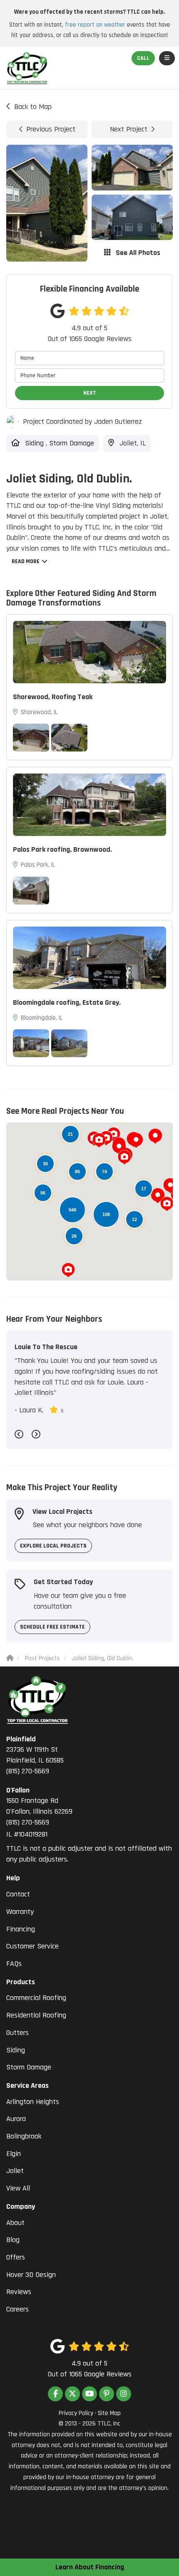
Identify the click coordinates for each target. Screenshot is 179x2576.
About (15, 2223)
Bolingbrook (24, 2136)
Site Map (109, 2413)
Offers (16, 2257)
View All (18, 2188)
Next (90, 393)
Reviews (19, 2292)
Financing (21, 1929)
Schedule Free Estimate (52, 1627)
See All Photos (137, 253)
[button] (136, 1140)
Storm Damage (29, 2067)
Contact (18, 1894)
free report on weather (95, 25)
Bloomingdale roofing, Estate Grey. (67, 1002)
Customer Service (32, 1946)
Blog (13, 2240)
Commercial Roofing (36, 1998)
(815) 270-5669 (35, 1755)
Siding (16, 2050)
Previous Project (51, 129)
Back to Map (33, 107)
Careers (17, 2309)
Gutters (17, 2033)
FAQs (14, 1964)
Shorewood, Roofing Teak (53, 697)
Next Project (129, 129)
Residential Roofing (36, 2015)
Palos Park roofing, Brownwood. (62, 849)
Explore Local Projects (53, 1546)
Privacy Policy (76, 2413)
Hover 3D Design (31, 2275)
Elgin (14, 2154)
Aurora (16, 2119)
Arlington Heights (33, 2102)
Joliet (15, 2171)
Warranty (20, 1912)
